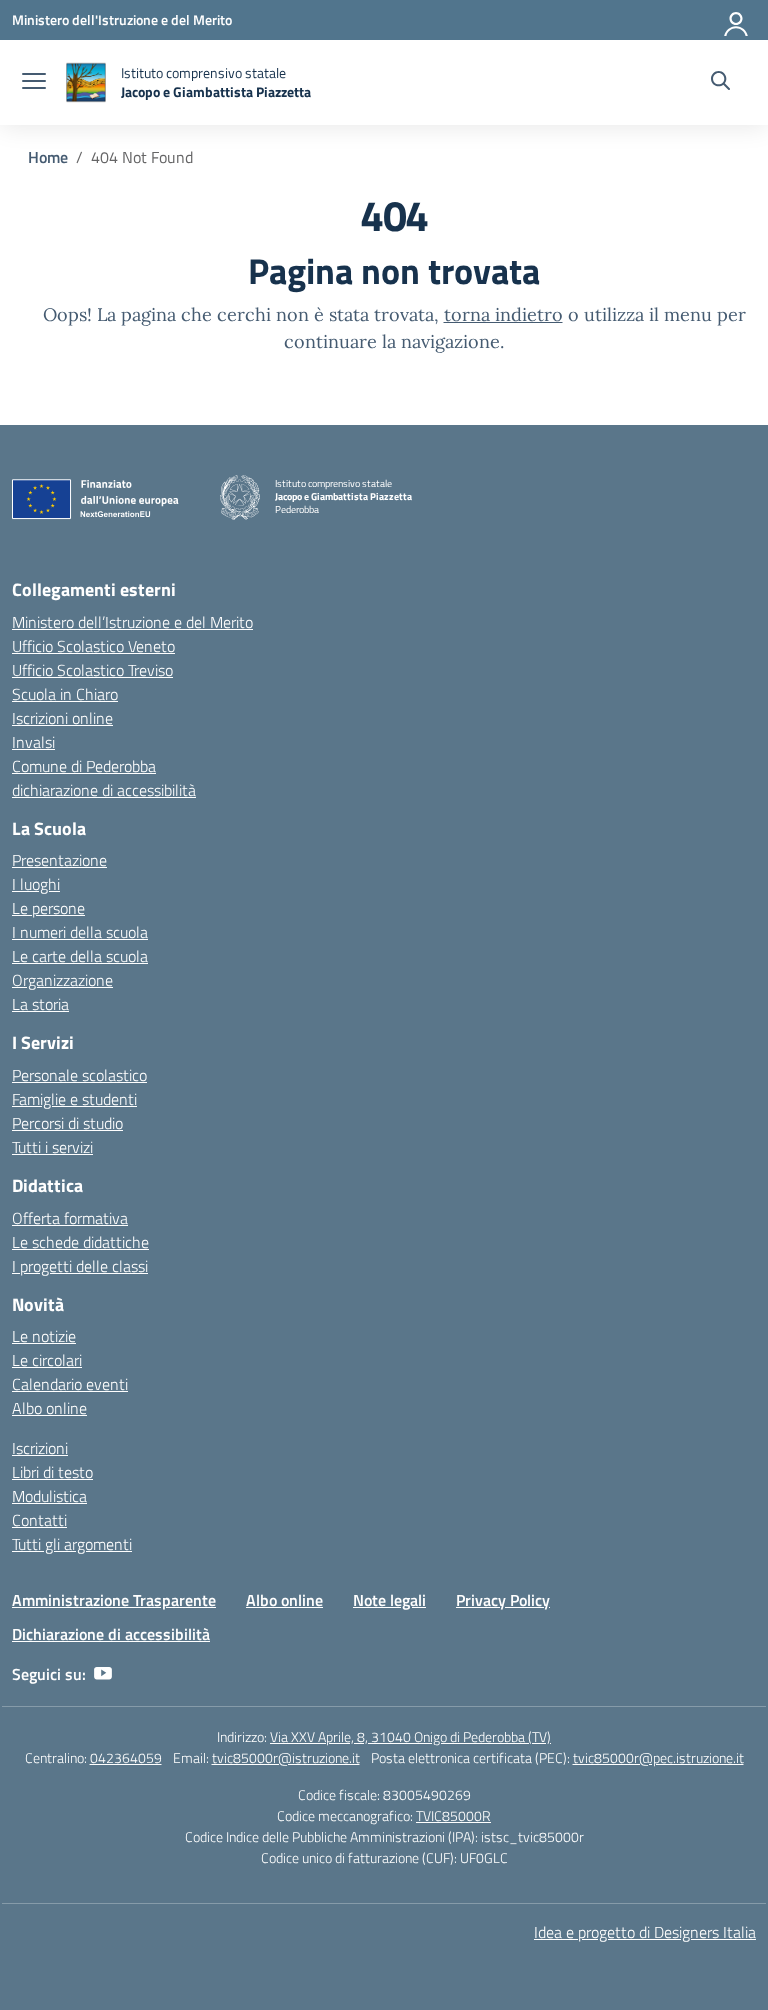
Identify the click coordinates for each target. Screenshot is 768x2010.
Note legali (389, 1600)
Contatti (39, 1520)
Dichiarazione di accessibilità (111, 1634)
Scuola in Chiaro (65, 694)
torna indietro (503, 314)
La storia (40, 1004)
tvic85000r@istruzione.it (286, 1757)
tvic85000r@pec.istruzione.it (658, 1757)
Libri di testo (52, 1472)
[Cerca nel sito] (720, 83)
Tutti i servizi (52, 1147)
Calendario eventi (70, 1384)
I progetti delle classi (80, 1266)
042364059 (126, 1757)
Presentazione (59, 860)
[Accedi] (737, 20)
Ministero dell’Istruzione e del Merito (132, 622)
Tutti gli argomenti (72, 1544)
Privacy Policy (503, 1600)
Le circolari (47, 1360)
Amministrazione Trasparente (114, 1600)
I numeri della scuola (80, 932)
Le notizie (44, 1336)
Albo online (49, 1408)
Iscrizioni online (62, 718)
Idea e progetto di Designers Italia (645, 1932)
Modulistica (49, 1496)
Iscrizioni (40, 1448)
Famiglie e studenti (74, 1099)
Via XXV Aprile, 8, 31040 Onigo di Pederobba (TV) (410, 1736)
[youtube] (103, 1674)
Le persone (48, 908)
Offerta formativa (70, 1218)
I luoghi (36, 884)
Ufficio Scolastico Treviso (92, 670)
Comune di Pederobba (84, 766)
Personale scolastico (79, 1075)
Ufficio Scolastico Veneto (93, 646)
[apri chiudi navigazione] (34, 83)
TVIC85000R (453, 1815)
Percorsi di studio (67, 1123)
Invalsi (33, 742)
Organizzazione (62, 980)
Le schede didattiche (80, 1242)
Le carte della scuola (80, 956)
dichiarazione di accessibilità (104, 790)
